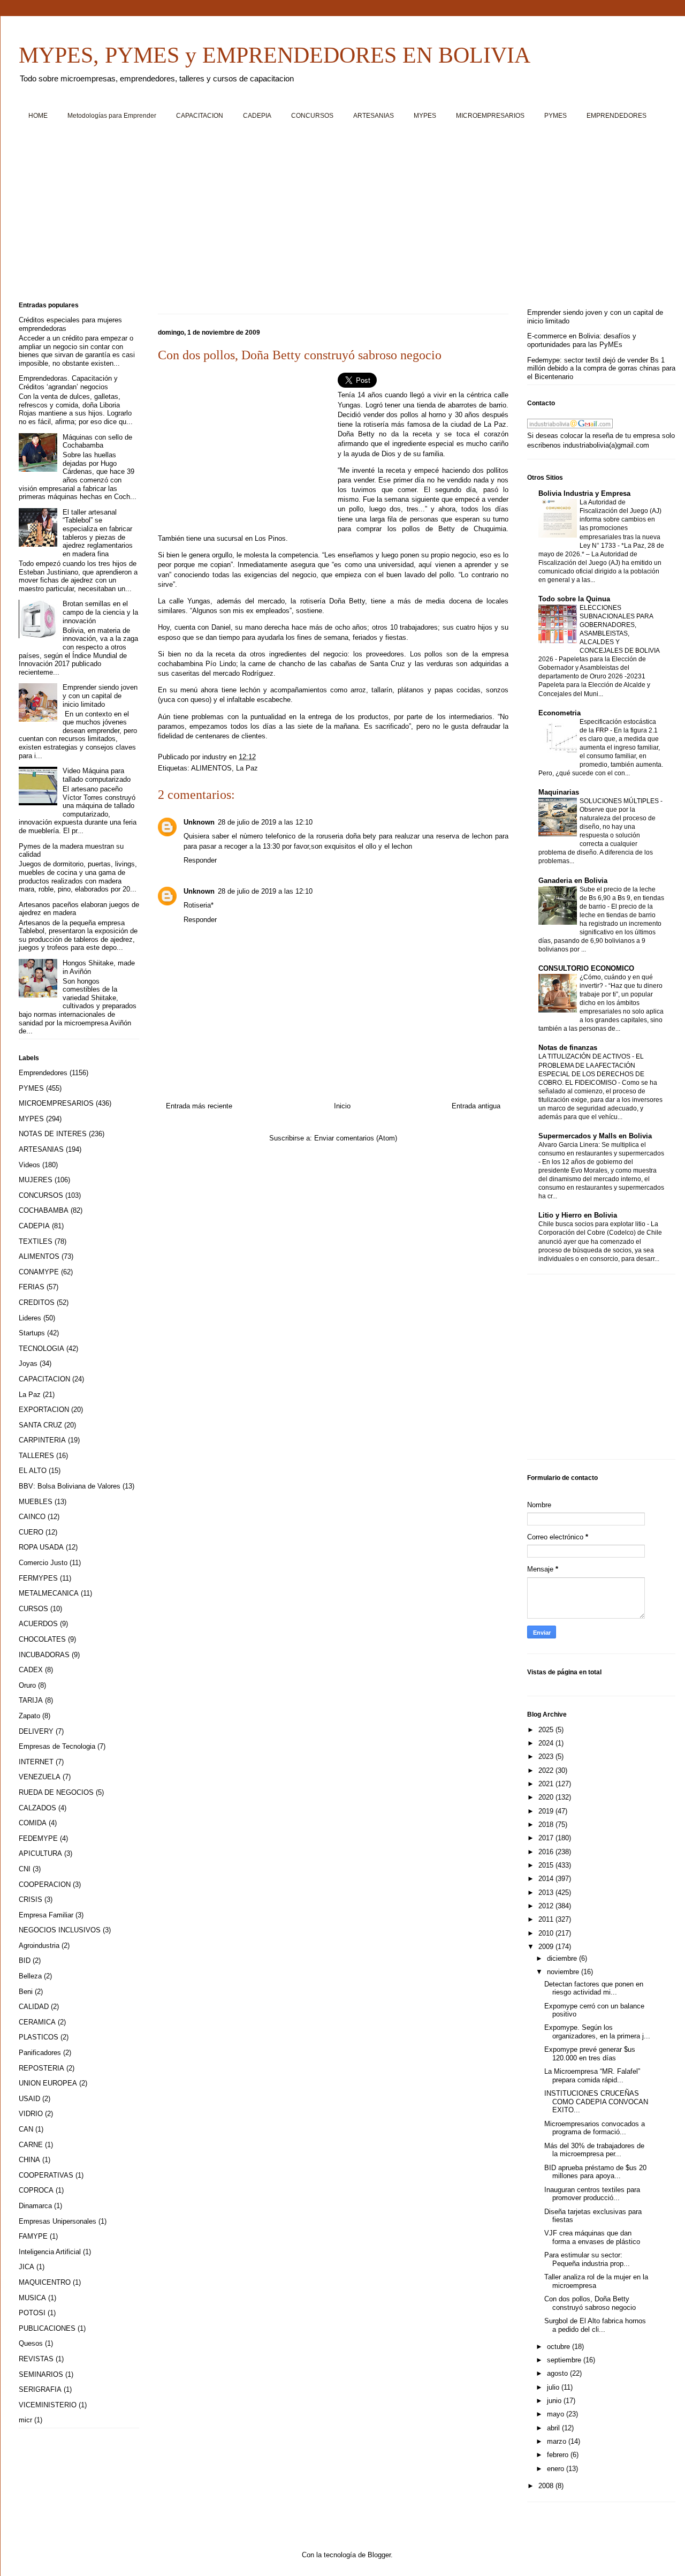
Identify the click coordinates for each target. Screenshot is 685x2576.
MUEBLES (36, 1502)
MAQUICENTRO (45, 2282)
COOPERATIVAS (46, 2175)
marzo (558, 2441)
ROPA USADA (41, 1547)
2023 (547, 1757)
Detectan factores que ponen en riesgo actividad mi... (594, 1988)
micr (25, 2420)
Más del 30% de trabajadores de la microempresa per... (594, 2150)
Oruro (27, 1685)
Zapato (29, 1716)
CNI (25, 1869)
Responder (200, 860)
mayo (557, 2414)
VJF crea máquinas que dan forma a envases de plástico (592, 2237)
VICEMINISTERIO (48, 2405)
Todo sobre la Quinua (574, 599)
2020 (547, 1797)
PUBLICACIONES (47, 2328)
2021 (547, 1784)
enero (557, 2469)
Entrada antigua (476, 1106)
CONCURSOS (312, 116)
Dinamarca (35, 2206)
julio (554, 2387)
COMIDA (33, 1823)
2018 (547, 1825)
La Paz (247, 768)
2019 (547, 1811)
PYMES (555, 116)
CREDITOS (37, 1302)
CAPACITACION (200, 116)
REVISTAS (36, 2359)
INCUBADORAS (44, 1655)
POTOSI (32, 2313)
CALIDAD (34, 2007)
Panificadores (40, 2053)
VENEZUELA (40, 1777)
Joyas (28, 1363)
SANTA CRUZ (40, 1425)
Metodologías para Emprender (112, 116)
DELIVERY (36, 1731)
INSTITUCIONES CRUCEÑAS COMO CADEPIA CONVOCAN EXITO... (596, 2102)
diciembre (563, 1958)
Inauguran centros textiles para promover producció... (592, 2194)
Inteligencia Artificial (50, 2252)
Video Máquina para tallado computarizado (97, 775)
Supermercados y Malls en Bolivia (595, 1136)
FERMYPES (38, 1578)
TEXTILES (36, 1241)
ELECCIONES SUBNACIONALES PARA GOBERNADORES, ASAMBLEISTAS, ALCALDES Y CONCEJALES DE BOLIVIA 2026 (599, 633)
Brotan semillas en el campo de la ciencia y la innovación (100, 612)
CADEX (31, 1670)
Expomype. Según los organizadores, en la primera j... (597, 2032)
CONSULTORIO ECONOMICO (586, 968)
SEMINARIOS (41, 2374)
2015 (547, 1865)
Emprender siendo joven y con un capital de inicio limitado (100, 696)
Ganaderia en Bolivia (573, 881)
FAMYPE (33, 2236)
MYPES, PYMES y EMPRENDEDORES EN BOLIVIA (275, 55)
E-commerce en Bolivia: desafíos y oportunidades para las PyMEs (582, 340)
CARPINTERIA (42, 1440)
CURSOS (33, 1609)
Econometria (560, 713)
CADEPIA (257, 116)
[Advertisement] (340, 215)
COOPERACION (45, 1884)
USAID (29, 2099)
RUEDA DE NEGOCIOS (56, 1792)
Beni (26, 1992)
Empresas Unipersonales (58, 2221)
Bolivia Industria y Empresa (584, 493)
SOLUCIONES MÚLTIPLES (620, 801)
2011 (547, 1919)
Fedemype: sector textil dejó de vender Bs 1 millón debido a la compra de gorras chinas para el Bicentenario (601, 368)
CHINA (29, 2160)
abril (554, 2428)
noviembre (564, 1972)
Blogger (379, 2555)
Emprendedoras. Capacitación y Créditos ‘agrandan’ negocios (68, 383)
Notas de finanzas (568, 1048)
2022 (547, 1770)
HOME (38, 116)
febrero (559, 2455)
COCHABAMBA (44, 1210)
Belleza (30, 1976)
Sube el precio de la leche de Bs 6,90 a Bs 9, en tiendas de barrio (622, 898)
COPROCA (36, 2190)
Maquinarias (559, 792)
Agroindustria (39, 1946)
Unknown (199, 822)
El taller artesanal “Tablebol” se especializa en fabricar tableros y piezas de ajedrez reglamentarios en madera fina (98, 533)
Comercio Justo (43, 1563)
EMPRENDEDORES (616, 116)
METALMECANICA (49, 1593)
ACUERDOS (38, 1624)
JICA (26, 2267)
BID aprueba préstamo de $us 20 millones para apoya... (595, 2172)
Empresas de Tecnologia (57, 1746)
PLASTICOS (39, 2037)
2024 (547, 1743)
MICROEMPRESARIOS (490, 116)
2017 (547, 1838)
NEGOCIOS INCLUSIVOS (60, 1930)
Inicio (342, 1106)
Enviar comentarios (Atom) (356, 1138)
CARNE (31, 2145)
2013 (547, 1893)
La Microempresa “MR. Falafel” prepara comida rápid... (592, 2076)
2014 (547, 1879)
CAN (26, 2129)
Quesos (31, 2343)
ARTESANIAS (374, 116)
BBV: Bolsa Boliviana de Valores (70, 1486)
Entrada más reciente (199, 1106)
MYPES (425, 116)
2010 (547, 1933)
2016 (547, 1852)
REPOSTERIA (41, 2068)
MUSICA (32, 2298)
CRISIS (31, 1899)
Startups (32, 1333)
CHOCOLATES (42, 1639)
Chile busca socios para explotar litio (593, 1224)
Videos (29, 1165)
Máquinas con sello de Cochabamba (97, 441)
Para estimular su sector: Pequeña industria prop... (587, 2259)
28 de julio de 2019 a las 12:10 (265, 822)
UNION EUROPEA (48, 2083)
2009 (547, 1947)
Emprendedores (43, 1073)
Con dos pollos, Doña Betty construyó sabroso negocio (590, 2303)
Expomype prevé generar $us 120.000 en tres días (590, 2054)
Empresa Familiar (46, 1915)
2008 (547, 2486)
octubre (560, 2347)
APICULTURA (40, 1853)
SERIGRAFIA (40, 2389)
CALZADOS (37, 1808)
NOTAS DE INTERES (53, 1134)
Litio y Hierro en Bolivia (578, 1215)
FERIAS (32, 1287)
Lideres (30, 1318)
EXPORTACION (44, 1410)
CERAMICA (37, 2022)
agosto (558, 2373)
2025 (547, 1730)
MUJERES (36, 1180)
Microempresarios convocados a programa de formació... (595, 2128)
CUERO (31, 1532)
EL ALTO (33, 1471)
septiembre (565, 2360)
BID (25, 1961)
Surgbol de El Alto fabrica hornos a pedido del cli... (595, 2325)
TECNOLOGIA (41, 1349)
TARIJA (31, 1700)
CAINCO (32, 1517)
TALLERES (36, 1456)
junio (555, 2401)
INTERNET (36, 1762)
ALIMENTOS (211, 768)
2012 (547, 1906)
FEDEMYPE (38, 1838)
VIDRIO (31, 2114)
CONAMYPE (39, 1272)
